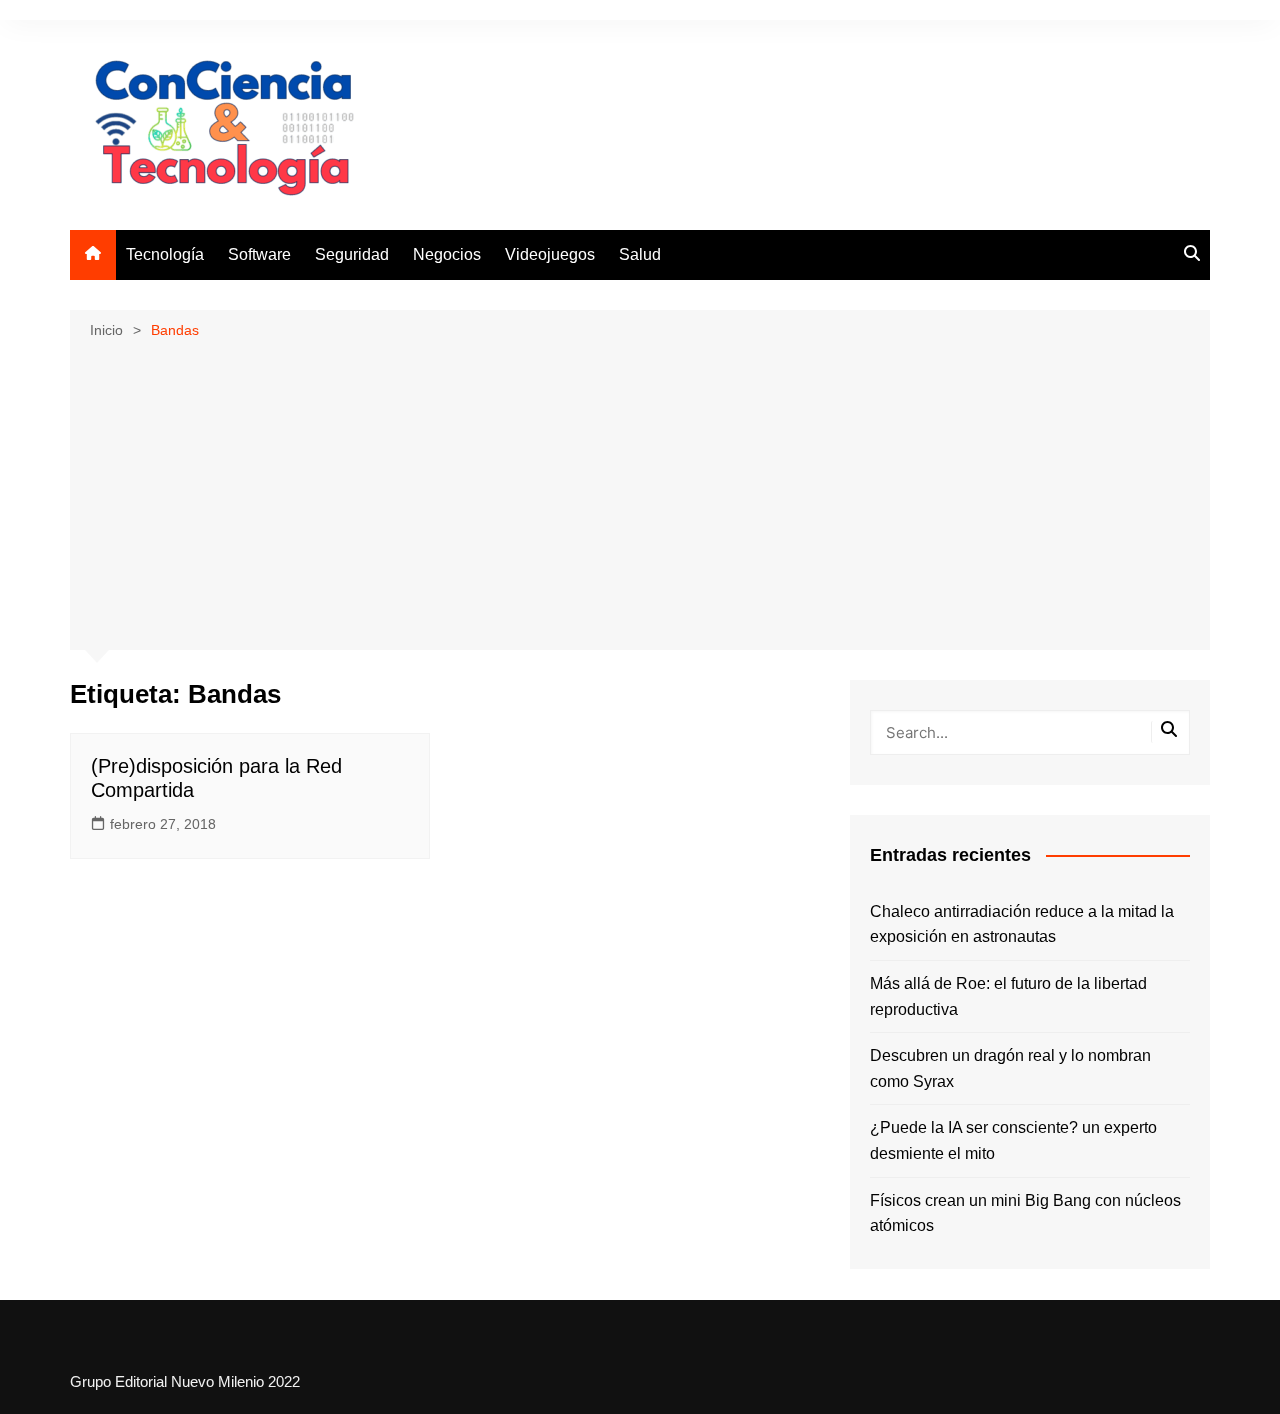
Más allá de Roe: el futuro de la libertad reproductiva (1008, 996)
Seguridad (352, 254)
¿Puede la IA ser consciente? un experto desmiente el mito (1013, 1140)
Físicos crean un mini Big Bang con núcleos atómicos (1025, 1213)
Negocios (447, 254)
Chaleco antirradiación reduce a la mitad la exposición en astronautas (1022, 924)
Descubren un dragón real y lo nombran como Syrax (1010, 1068)
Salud (640, 254)
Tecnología (165, 254)
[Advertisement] (640, 493)
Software (259, 254)
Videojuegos (550, 254)
